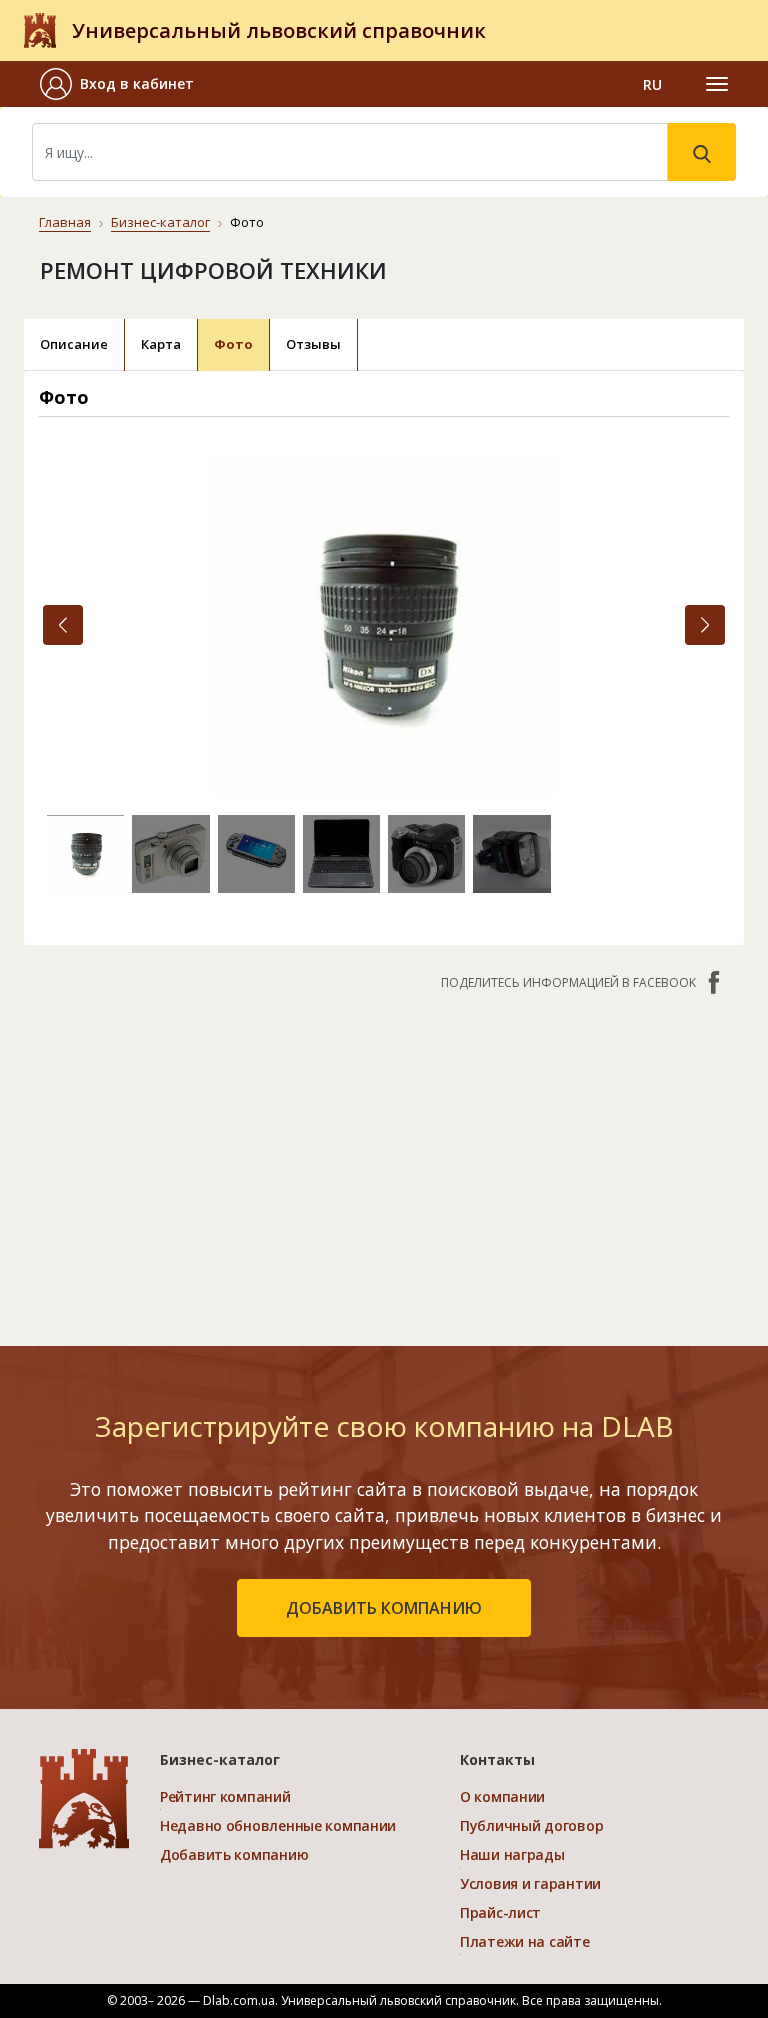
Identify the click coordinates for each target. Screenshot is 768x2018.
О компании (502, 1796)
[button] (125, 84)
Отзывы (313, 344)
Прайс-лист (500, 1912)
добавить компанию (384, 1608)
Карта (161, 344)
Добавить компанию (234, 1854)
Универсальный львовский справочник (279, 30)
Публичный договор (531, 1825)
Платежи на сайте (525, 1941)
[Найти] (702, 152)
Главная (65, 222)
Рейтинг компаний (225, 1796)
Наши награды (512, 1854)
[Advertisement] (384, 1158)
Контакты (497, 1759)
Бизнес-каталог (160, 222)
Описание (74, 344)
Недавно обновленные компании (278, 1825)
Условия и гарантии (530, 1883)
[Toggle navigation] (717, 84)
